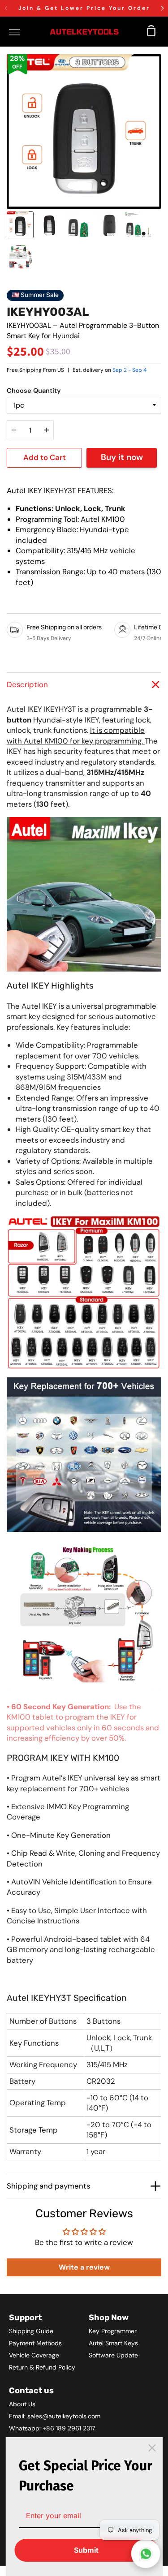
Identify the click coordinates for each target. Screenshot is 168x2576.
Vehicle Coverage (34, 2355)
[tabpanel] (84, 131)
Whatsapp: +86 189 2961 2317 (52, 2428)
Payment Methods (35, 2343)
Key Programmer (113, 2331)
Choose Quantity (34, 391)
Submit (86, 2550)
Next (159, 153)
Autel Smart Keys (113, 2343)
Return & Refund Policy (42, 2367)
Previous (9, 153)
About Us (22, 2404)
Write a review (84, 2267)
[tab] (20, 225)
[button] (162, 8)
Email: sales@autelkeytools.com (55, 2416)
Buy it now (122, 457)
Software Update (113, 2355)
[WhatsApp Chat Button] (146, 2554)
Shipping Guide (31, 2331)
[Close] (152, 2448)
